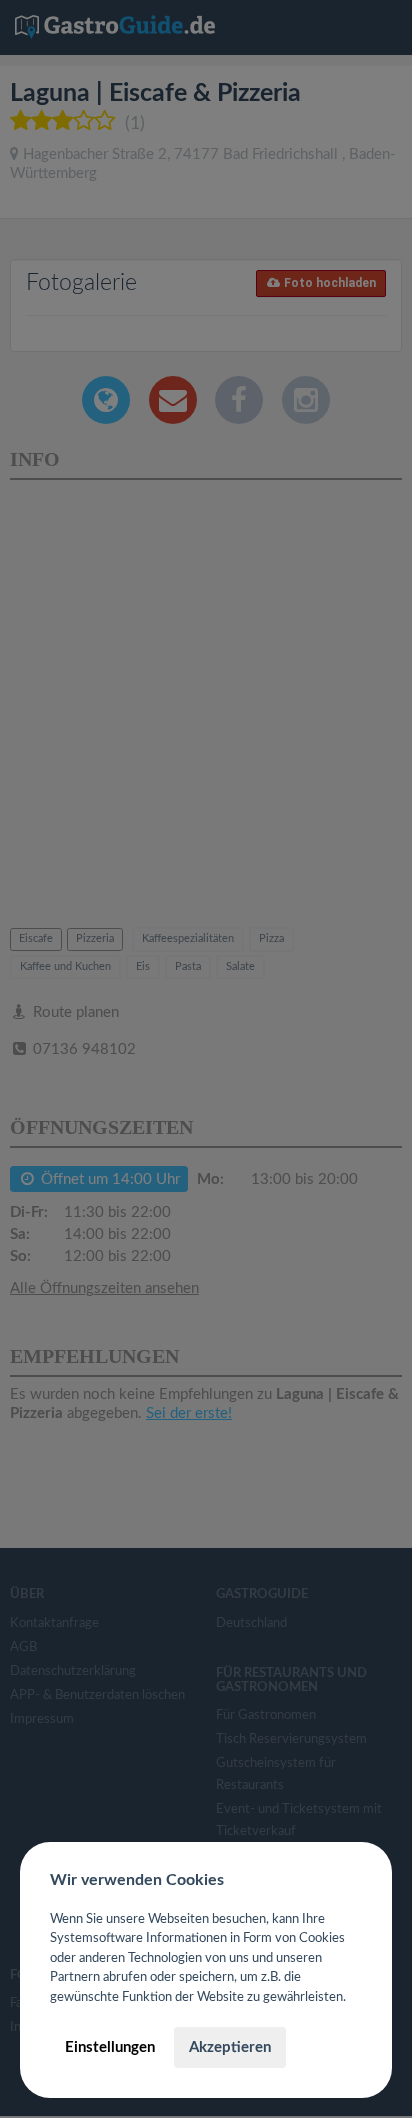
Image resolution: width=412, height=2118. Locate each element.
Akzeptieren (230, 2047)
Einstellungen (110, 2047)
